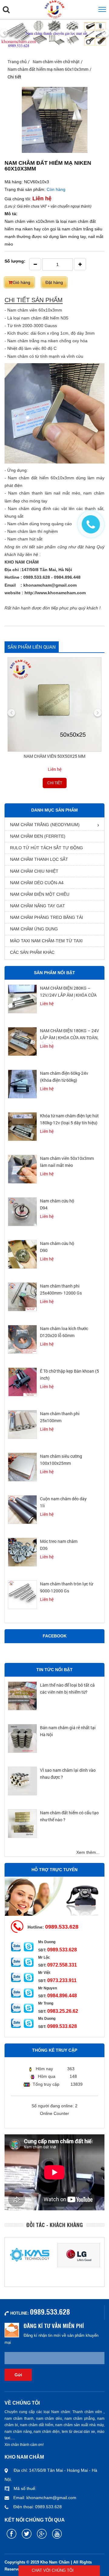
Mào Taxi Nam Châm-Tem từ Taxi (46, 941)
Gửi (18, 2375)
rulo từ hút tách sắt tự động (46, 848)
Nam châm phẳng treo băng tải (46, 917)
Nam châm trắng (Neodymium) (45, 825)
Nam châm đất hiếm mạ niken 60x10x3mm (48, 69)
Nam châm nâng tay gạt (38, 906)
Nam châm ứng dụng (34, 929)
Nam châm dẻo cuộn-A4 (37, 883)
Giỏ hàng (21, 282)
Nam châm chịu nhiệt (34, 871)
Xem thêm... (88, 1852)
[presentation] (4, 33)
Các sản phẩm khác (32, 952)
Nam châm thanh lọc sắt (39, 859)
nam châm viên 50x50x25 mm (54, 756)
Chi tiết (55, 783)
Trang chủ (17, 62)
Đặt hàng (54, 282)
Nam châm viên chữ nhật (56, 62)
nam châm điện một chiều (40, 894)
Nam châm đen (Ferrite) (38, 836)
